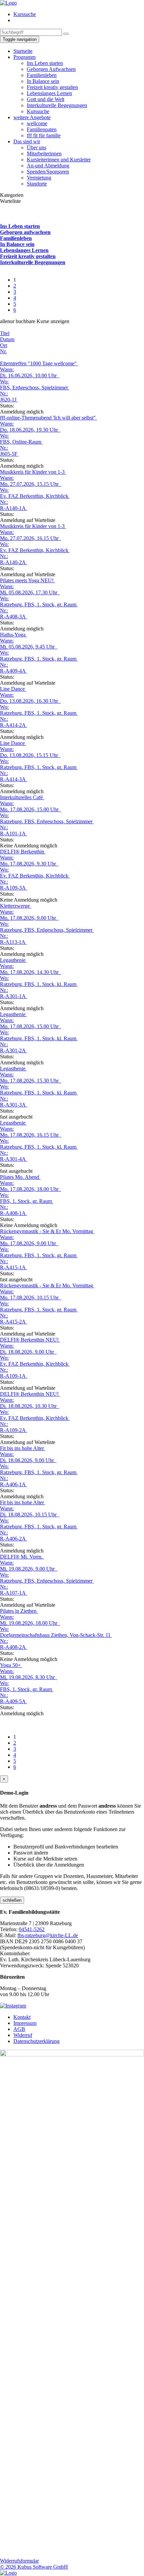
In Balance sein (43, 81)
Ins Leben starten (45, 63)
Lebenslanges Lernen (49, 93)
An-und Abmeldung (48, 166)
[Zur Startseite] (8, 3)
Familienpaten (42, 129)
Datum (7, 339)
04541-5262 (32, 1929)
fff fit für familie (44, 135)
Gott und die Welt (46, 99)
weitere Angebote (32, 117)
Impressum (25, 2023)
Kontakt (22, 2017)
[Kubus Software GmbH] (8, 2573)
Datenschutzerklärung (37, 2041)
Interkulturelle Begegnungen (57, 105)
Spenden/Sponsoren (48, 172)
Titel (5, 333)
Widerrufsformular (19, 2561)
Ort (4, 345)
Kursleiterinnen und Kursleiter (59, 160)
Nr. (3, 351)
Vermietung (39, 178)
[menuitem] (79, 14)
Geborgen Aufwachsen (51, 69)
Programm (24, 57)
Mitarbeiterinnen (44, 154)
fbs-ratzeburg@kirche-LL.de (48, 1935)
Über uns (37, 147)
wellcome (37, 123)
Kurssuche (25, 14)
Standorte (37, 184)
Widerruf (23, 2035)
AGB (19, 2029)
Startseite (23, 51)
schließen (12, 1900)
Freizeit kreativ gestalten (52, 87)
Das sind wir (27, 141)
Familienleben (42, 75)
